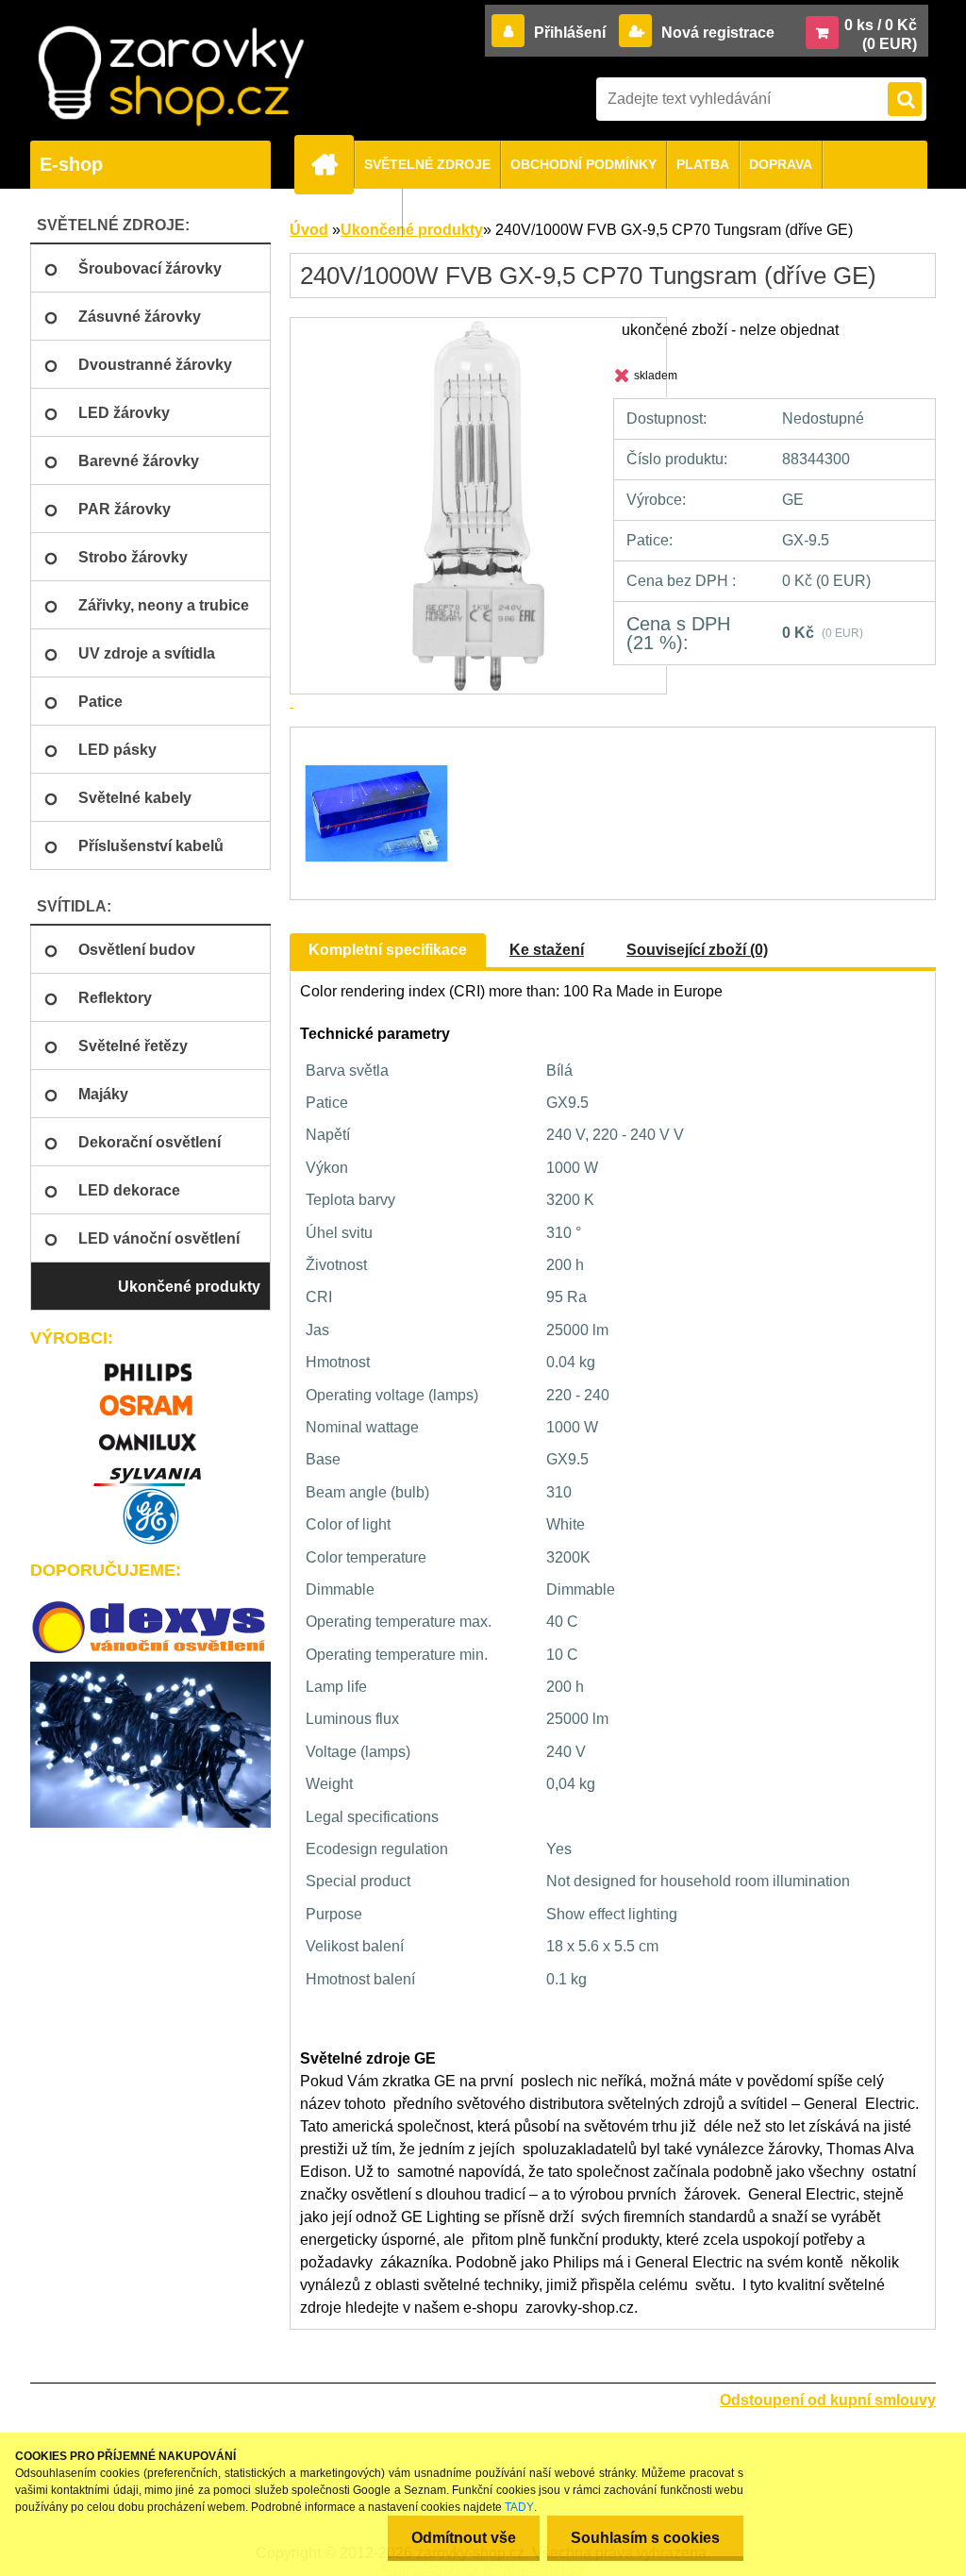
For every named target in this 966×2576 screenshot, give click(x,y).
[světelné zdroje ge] (150, 1516)
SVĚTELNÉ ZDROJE (427, 164)
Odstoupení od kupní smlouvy (828, 2400)
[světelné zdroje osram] (150, 1399)
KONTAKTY (356, 212)
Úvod (309, 230)
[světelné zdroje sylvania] (150, 1469)
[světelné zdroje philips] (150, 1364)
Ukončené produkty (412, 230)
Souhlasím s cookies (645, 2538)
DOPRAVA (781, 164)
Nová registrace (716, 33)
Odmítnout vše (464, 2538)
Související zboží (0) (697, 950)
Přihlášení (570, 33)
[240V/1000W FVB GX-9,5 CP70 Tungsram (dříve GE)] (374, 744)
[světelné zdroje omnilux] (150, 1434)
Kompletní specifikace (388, 950)
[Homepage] (332, 164)
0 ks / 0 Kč (881, 25)
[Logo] (171, 76)
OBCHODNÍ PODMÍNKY (583, 164)
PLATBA (703, 164)
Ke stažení (547, 950)
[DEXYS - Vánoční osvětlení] (150, 1628)
